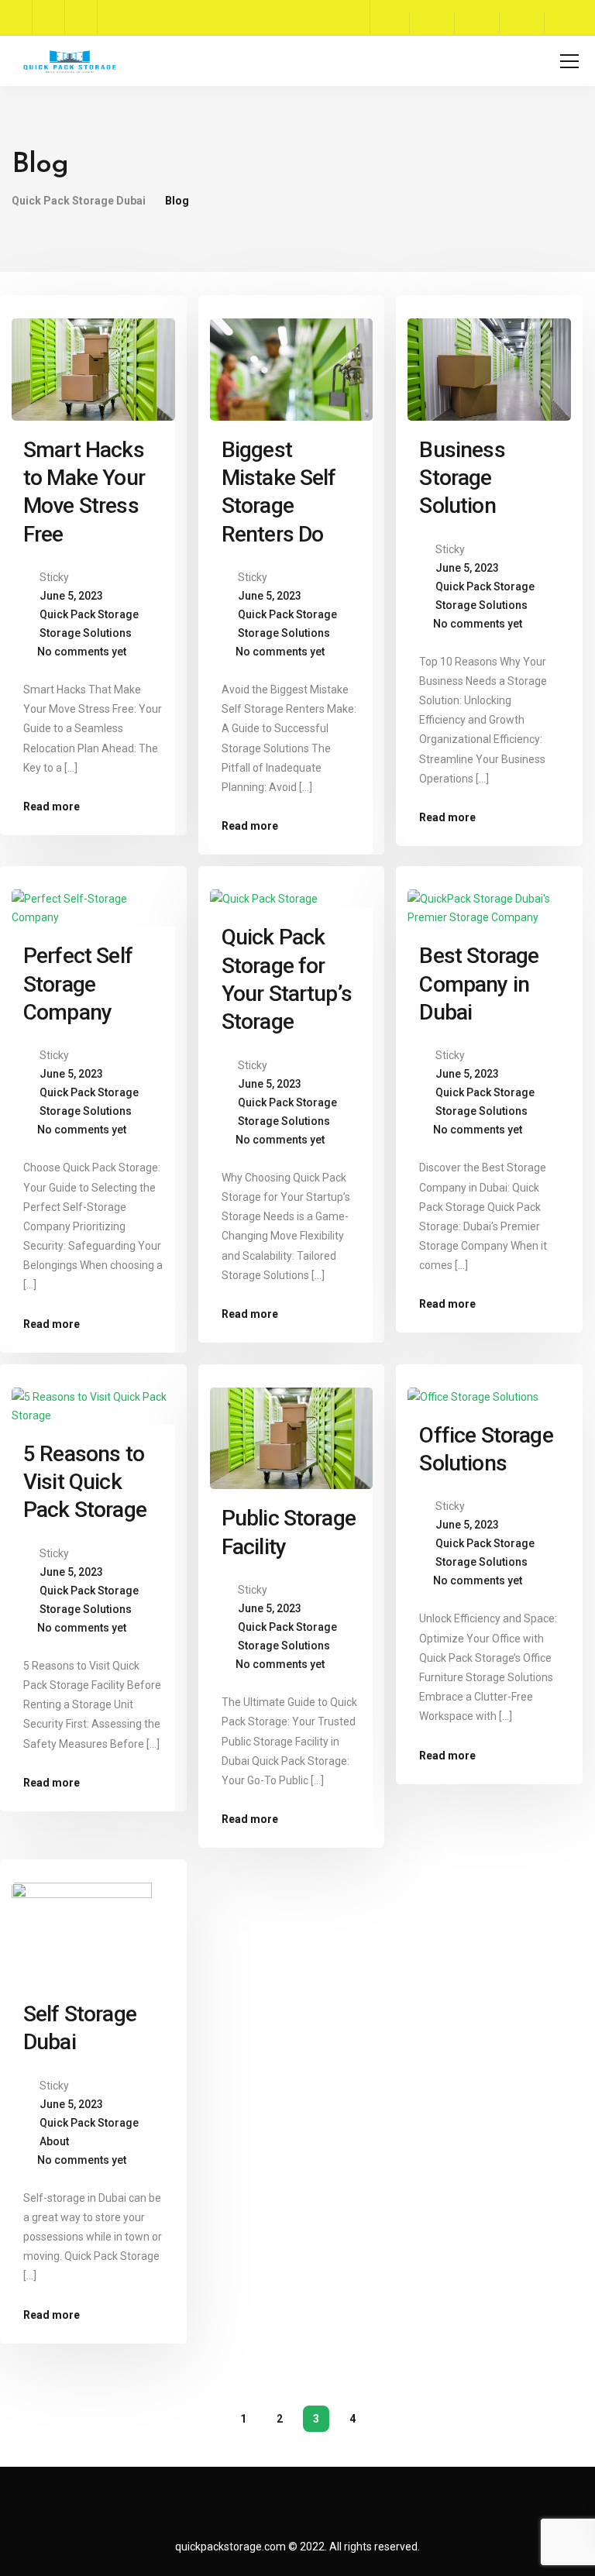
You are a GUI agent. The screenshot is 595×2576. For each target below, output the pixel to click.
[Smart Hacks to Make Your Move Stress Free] (93, 363)
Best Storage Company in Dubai (479, 984)
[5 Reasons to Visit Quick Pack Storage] (93, 1399)
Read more (52, 807)
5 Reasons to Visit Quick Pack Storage (85, 1482)
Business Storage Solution (462, 478)
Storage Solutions (86, 633)
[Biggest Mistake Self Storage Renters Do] (292, 363)
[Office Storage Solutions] (473, 1390)
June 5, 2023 (71, 596)
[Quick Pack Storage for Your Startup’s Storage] (264, 892)
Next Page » (389, 2419)
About (54, 2141)
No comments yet (82, 652)
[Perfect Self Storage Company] (93, 901)
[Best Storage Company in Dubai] (489, 901)
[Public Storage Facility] (292, 1432)
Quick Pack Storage (89, 614)
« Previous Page (207, 2419)
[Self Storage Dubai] (93, 1927)
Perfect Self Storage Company (78, 984)
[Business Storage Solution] (489, 363)
